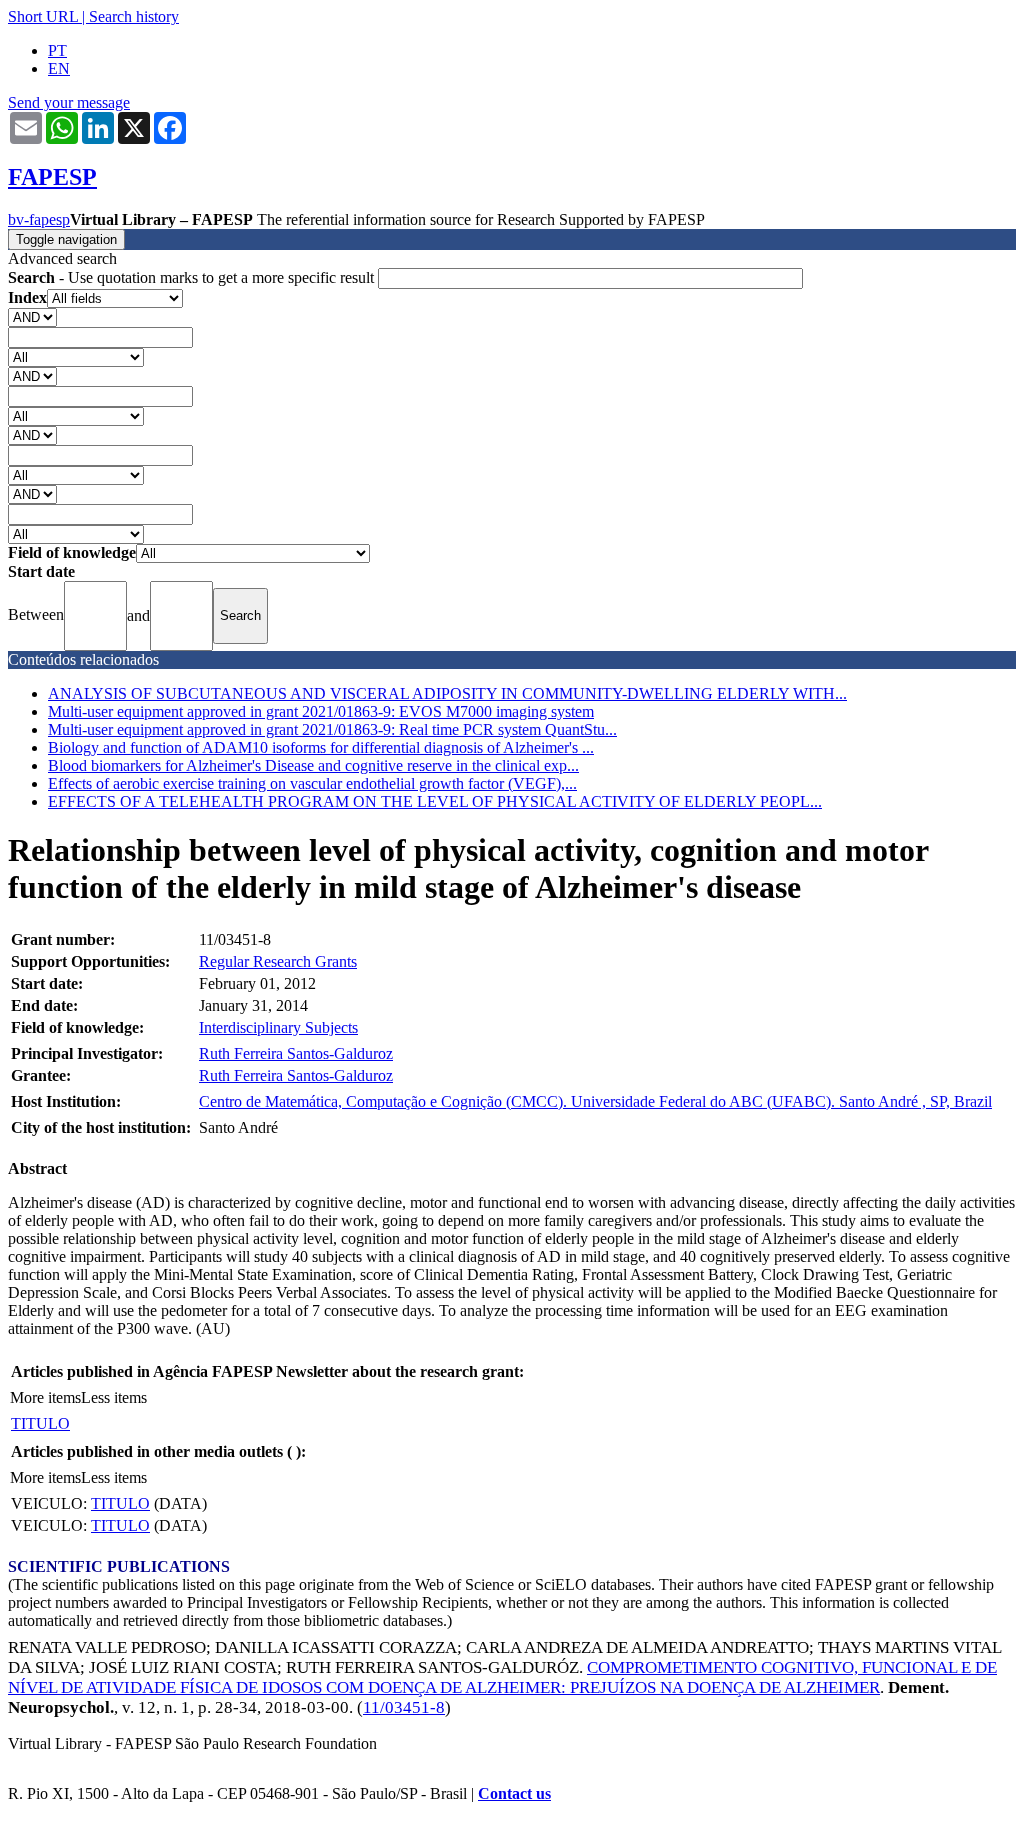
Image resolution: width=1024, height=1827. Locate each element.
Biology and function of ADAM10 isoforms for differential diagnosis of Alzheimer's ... (321, 747)
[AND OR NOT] (32, 316)
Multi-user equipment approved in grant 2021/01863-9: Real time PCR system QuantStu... (332, 729)
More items (45, 1397)
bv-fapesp (39, 219)
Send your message (69, 102)
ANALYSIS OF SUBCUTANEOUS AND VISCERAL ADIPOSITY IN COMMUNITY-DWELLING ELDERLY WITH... (447, 693)
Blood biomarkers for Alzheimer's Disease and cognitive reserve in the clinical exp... (313, 765)
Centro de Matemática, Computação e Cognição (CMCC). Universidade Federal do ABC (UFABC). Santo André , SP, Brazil (595, 1101)
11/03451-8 (404, 1707)
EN (59, 68)
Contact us (514, 1793)
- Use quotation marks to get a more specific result (193, 277)
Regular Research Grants (278, 961)
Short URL (43, 16)
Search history (134, 16)
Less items (114, 1397)
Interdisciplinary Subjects (278, 1027)
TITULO (40, 1423)
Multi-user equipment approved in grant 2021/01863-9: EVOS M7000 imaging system (321, 711)
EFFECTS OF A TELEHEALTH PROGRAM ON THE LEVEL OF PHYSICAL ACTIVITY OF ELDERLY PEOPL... (435, 801)
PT (57, 50)
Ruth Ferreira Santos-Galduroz (296, 1053)
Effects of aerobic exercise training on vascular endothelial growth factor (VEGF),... (312, 783)
